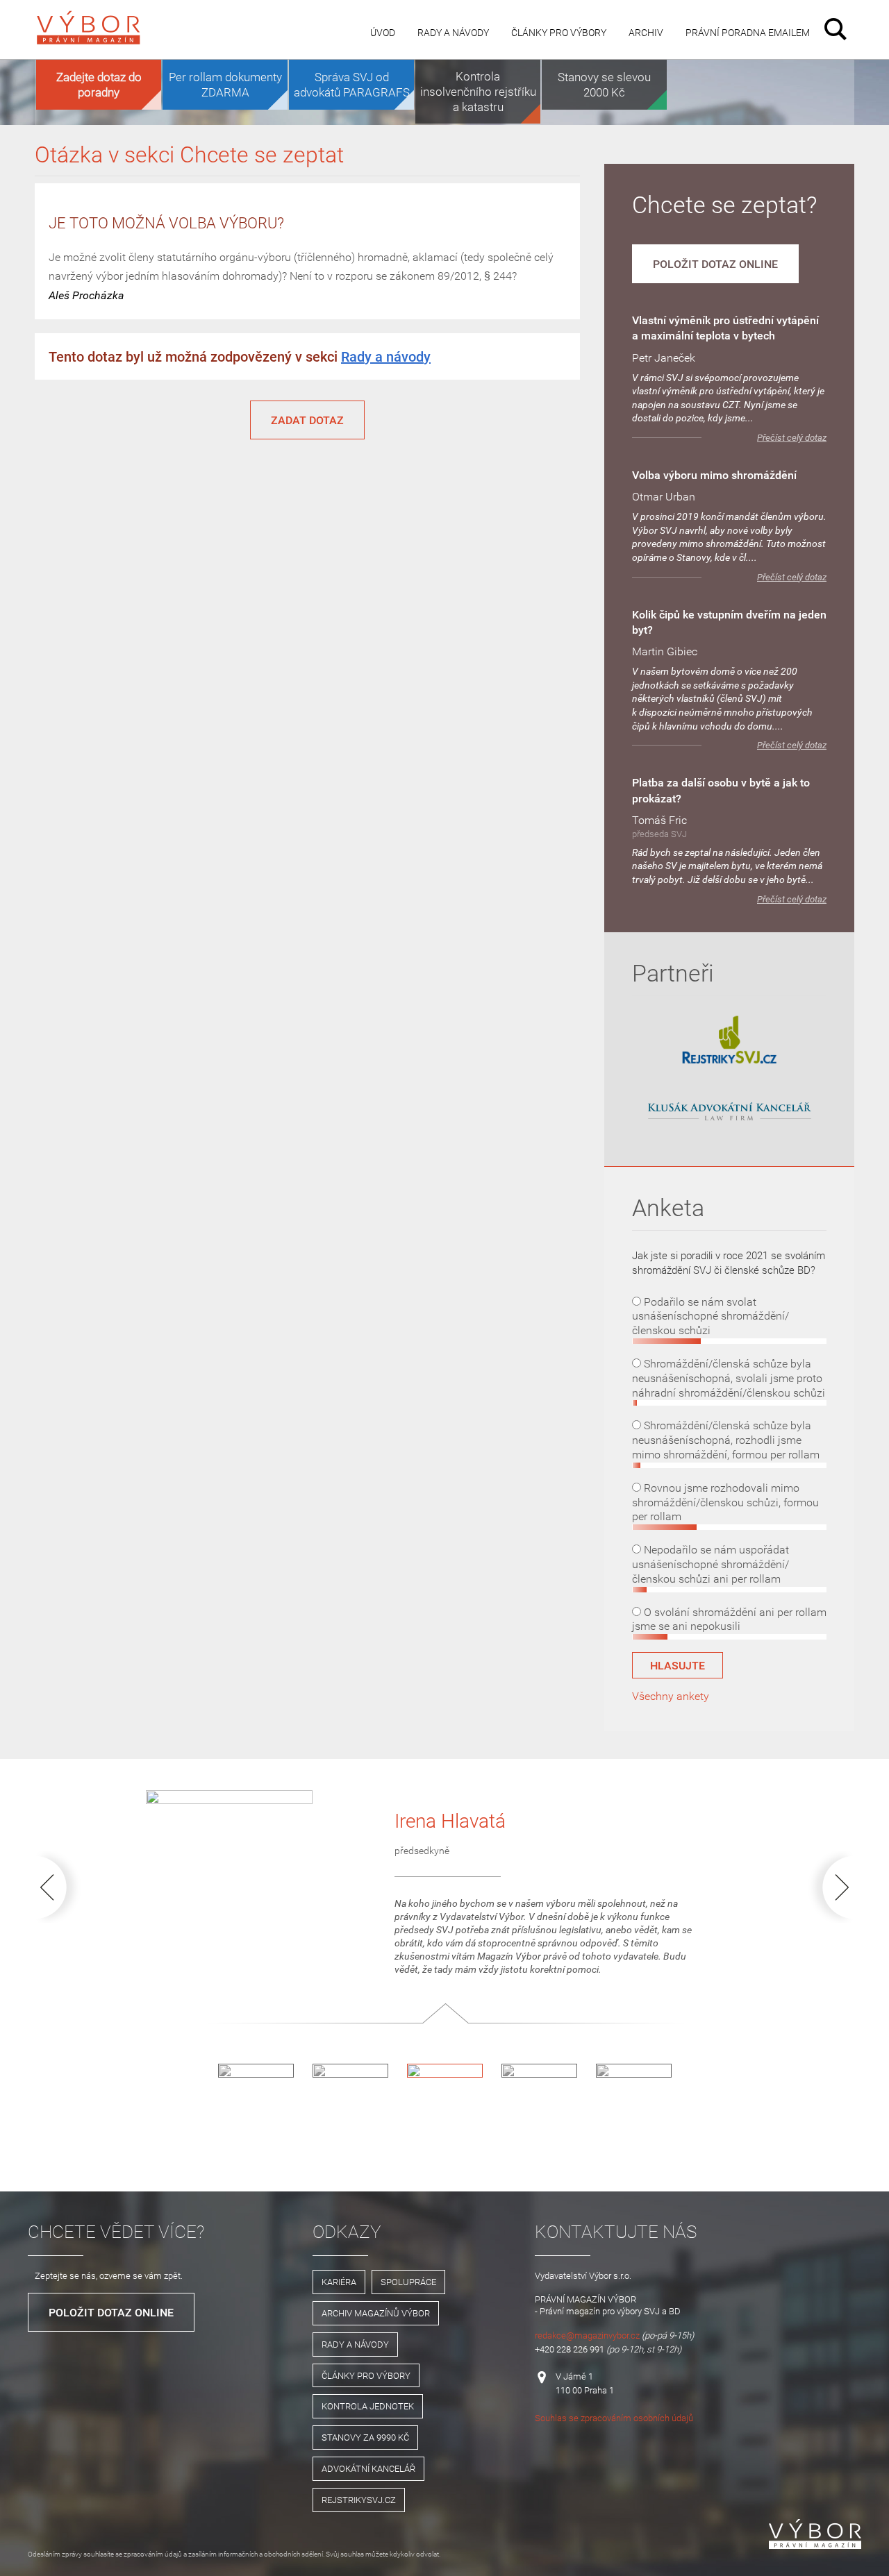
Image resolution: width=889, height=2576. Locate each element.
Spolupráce (408, 2282)
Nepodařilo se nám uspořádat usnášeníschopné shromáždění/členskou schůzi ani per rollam (711, 1564)
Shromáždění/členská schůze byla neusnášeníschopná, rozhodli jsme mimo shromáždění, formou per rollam (726, 1440)
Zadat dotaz (307, 420)
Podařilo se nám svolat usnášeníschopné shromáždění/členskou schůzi (711, 1316)
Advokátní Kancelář (368, 2468)
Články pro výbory (559, 32)
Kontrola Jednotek (368, 2406)
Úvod (383, 32)
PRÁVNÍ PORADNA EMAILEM (748, 32)
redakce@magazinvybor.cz (587, 2335)
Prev (61, 1887)
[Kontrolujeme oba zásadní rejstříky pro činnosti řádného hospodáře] (729, 1061)
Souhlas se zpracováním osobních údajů (614, 2418)
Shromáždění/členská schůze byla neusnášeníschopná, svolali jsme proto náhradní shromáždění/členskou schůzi (729, 1378)
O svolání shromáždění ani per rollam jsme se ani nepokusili (729, 1619)
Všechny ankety (671, 1696)
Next (828, 1887)
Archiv (646, 32)
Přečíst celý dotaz (792, 438)
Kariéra (339, 2282)
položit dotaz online (715, 264)
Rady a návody (453, 32)
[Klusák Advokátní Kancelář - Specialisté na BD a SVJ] (729, 1112)
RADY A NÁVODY (355, 2344)
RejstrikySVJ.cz (359, 2500)
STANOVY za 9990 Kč (365, 2437)
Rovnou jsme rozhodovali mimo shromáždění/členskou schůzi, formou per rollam (725, 1502)
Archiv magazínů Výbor (376, 2313)
